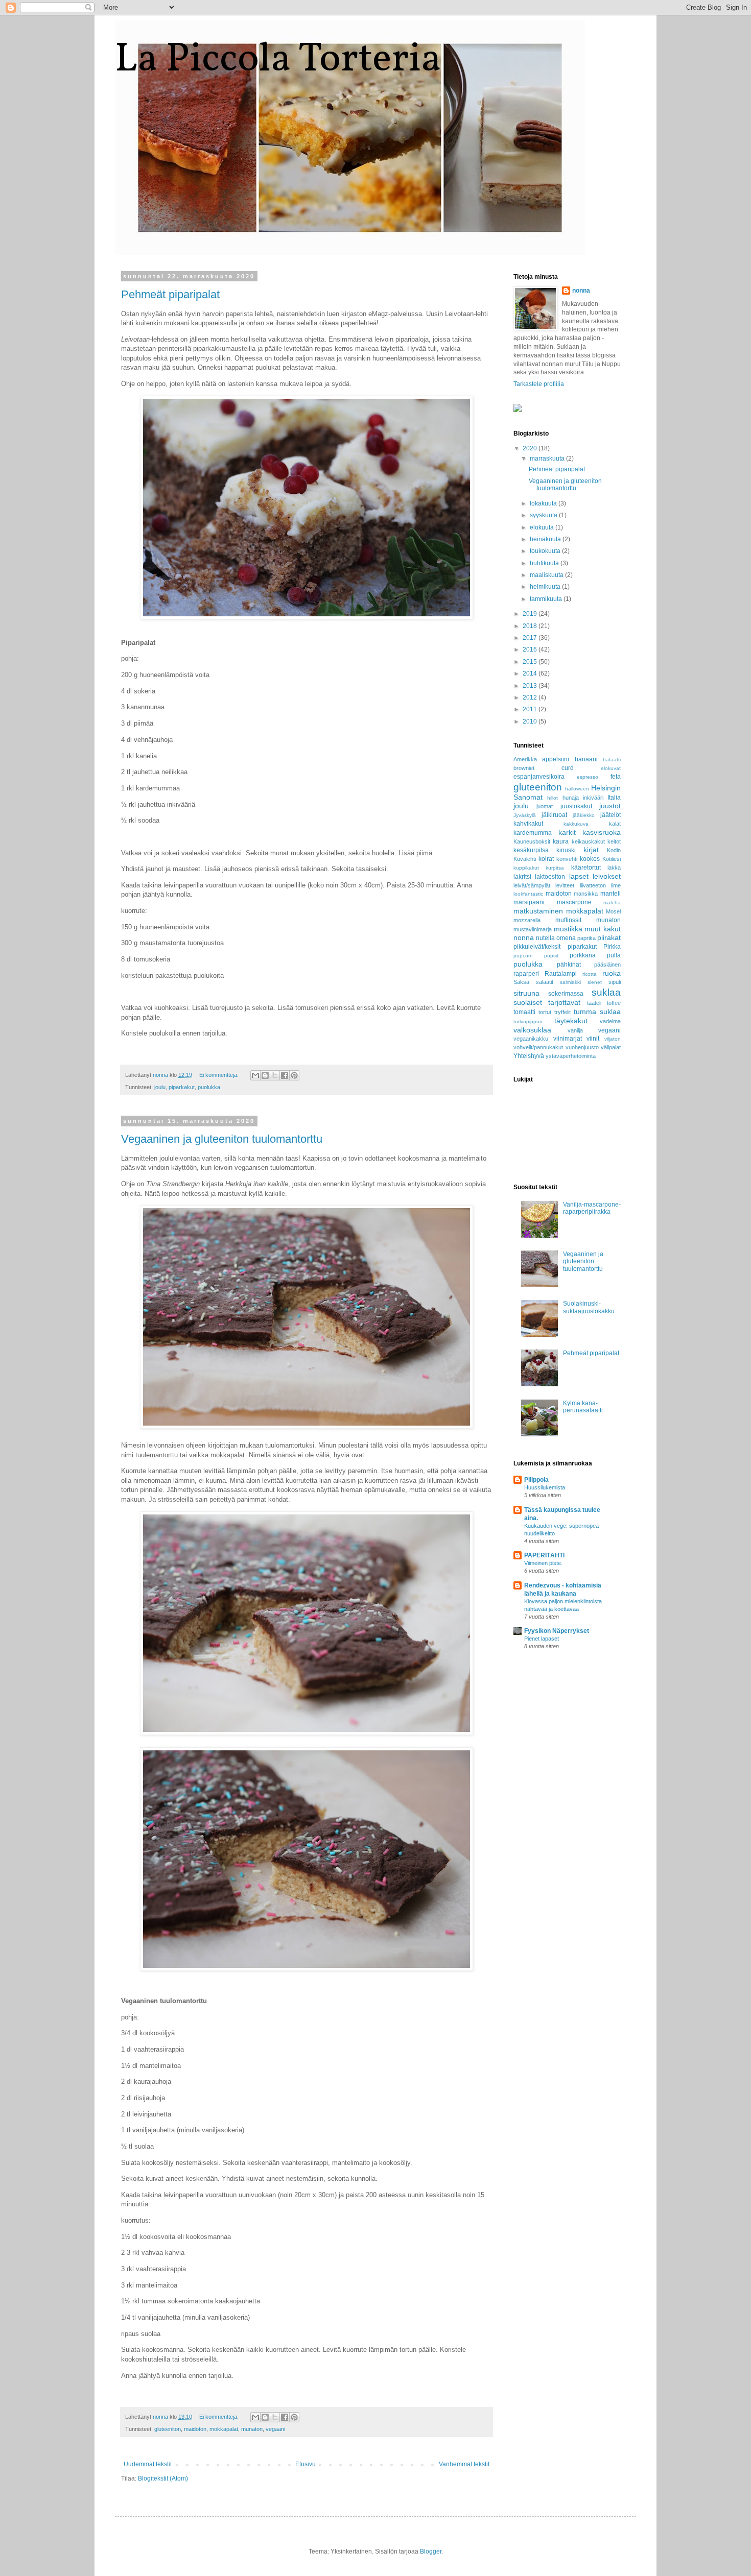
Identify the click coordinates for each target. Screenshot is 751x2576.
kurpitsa (555, 868)
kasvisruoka (602, 832)
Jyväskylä (525, 815)
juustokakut (576, 806)
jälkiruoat (554, 815)
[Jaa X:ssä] (275, 1075)
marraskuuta (548, 459)
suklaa (606, 992)
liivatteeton (593, 885)
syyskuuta (544, 515)
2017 (531, 638)
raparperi (526, 974)
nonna (581, 291)
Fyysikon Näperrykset (557, 1631)
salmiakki (570, 982)
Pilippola (536, 1480)
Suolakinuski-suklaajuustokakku (589, 1307)
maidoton (195, 2429)
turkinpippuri (528, 1021)
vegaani (275, 2429)
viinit (593, 1039)
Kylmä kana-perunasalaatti (583, 1407)
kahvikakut (528, 824)
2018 (531, 626)
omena (566, 938)
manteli (611, 894)
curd (568, 768)
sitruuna (526, 993)
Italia (614, 798)
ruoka (612, 973)
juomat (545, 806)
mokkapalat (224, 2429)
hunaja (571, 798)
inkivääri (593, 798)
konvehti (567, 859)
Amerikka (525, 759)
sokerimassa (566, 994)
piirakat (609, 937)
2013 (531, 686)
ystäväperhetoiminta (571, 1056)
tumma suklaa (597, 1012)
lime (616, 885)
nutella (545, 938)
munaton (252, 2429)
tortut (545, 1012)
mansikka (586, 894)
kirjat (591, 850)
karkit (567, 832)
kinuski (566, 850)
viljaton (613, 1039)
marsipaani (529, 902)
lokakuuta (544, 503)
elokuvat (611, 768)
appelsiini (556, 759)
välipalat (611, 1047)
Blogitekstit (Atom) (163, 2478)
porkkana (583, 955)
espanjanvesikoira (539, 777)
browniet (524, 768)
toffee (614, 1003)
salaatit (545, 982)
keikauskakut (588, 841)
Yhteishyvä (529, 1056)
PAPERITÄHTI (544, 1555)
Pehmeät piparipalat (170, 294)
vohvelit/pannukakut (538, 1047)
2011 (531, 709)
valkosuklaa (532, 1030)
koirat (546, 859)
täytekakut (571, 1021)
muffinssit (568, 920)
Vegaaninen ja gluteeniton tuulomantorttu (222, 1139)
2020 (531, 448)
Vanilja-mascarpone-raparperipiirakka (592, 1208)
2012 (531, 697)
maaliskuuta (547, 575)
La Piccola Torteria (278, 60)
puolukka (209, 1087)
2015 (531, 662)
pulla (614, 955)
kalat (615, 824)
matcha (612, 902)
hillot (553, 798)
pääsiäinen (607, 965)
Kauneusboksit (532, 841)
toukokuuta (546, 551)
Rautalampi (561, 974)
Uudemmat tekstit (148, 2464)
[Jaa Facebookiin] (285, 1075)
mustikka (568, 929)
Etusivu (306, 2464)
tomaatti (524, 1012)
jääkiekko (584, 815)
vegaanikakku (531, 1039)
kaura (561, 841)
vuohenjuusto (582, 1047)
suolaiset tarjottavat (547, 1002)
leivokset (607, 876)
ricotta (590, 974)
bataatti (612, 760)
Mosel (613, 911)
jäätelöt (611, 815)
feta (616, 777)
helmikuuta (546, 587)
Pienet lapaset (542, 1639)
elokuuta (543, 527)
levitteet (565, 885)
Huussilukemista (545, 1487)
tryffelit (562, 1012)
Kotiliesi (612, 859)
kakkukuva (576, 824)
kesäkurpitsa (531, 850)
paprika (586, 938)
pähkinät (569, 965)
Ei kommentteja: (220, 1075)
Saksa (521, 982)
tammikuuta (547, 599)
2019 (531, 614)
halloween (577, 789)
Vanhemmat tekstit (464, 2464)
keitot (614, 841)
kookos (590, 859)
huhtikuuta (545, 563)
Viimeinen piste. (543, 1563)
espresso (588, 777)
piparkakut (182, 1087)
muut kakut (603, 929)
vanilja (575, 1030)
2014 (531, 673)
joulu (160, 1087)
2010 (531, 721)
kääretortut (586, 868)
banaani (586, 759)
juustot (610, 806)
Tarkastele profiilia (539, 384)
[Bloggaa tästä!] (265, 1075)
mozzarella (527, 920)
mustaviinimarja (533, 929)
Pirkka (612, 947)
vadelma (610, 1021)
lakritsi (522, 877)
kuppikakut (526, 868)
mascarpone (574, 902)
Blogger (431, 2551)
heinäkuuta (546, 539)
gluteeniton (168, 2429)
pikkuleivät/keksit (537, 947)
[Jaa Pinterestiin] (294, 1075)
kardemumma (533, 833)
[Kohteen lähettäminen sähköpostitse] (255, 1075)
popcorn (523, 956)
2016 (531, 649)
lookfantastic (528, 894)
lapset (579, 876)
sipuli (615, 982)
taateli (594, 1003)
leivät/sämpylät (532, 885)
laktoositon (550, 877)
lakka (614, 868)
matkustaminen (538, 911)
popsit (551, 956)
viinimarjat (568, 1039)
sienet (595, 982)
